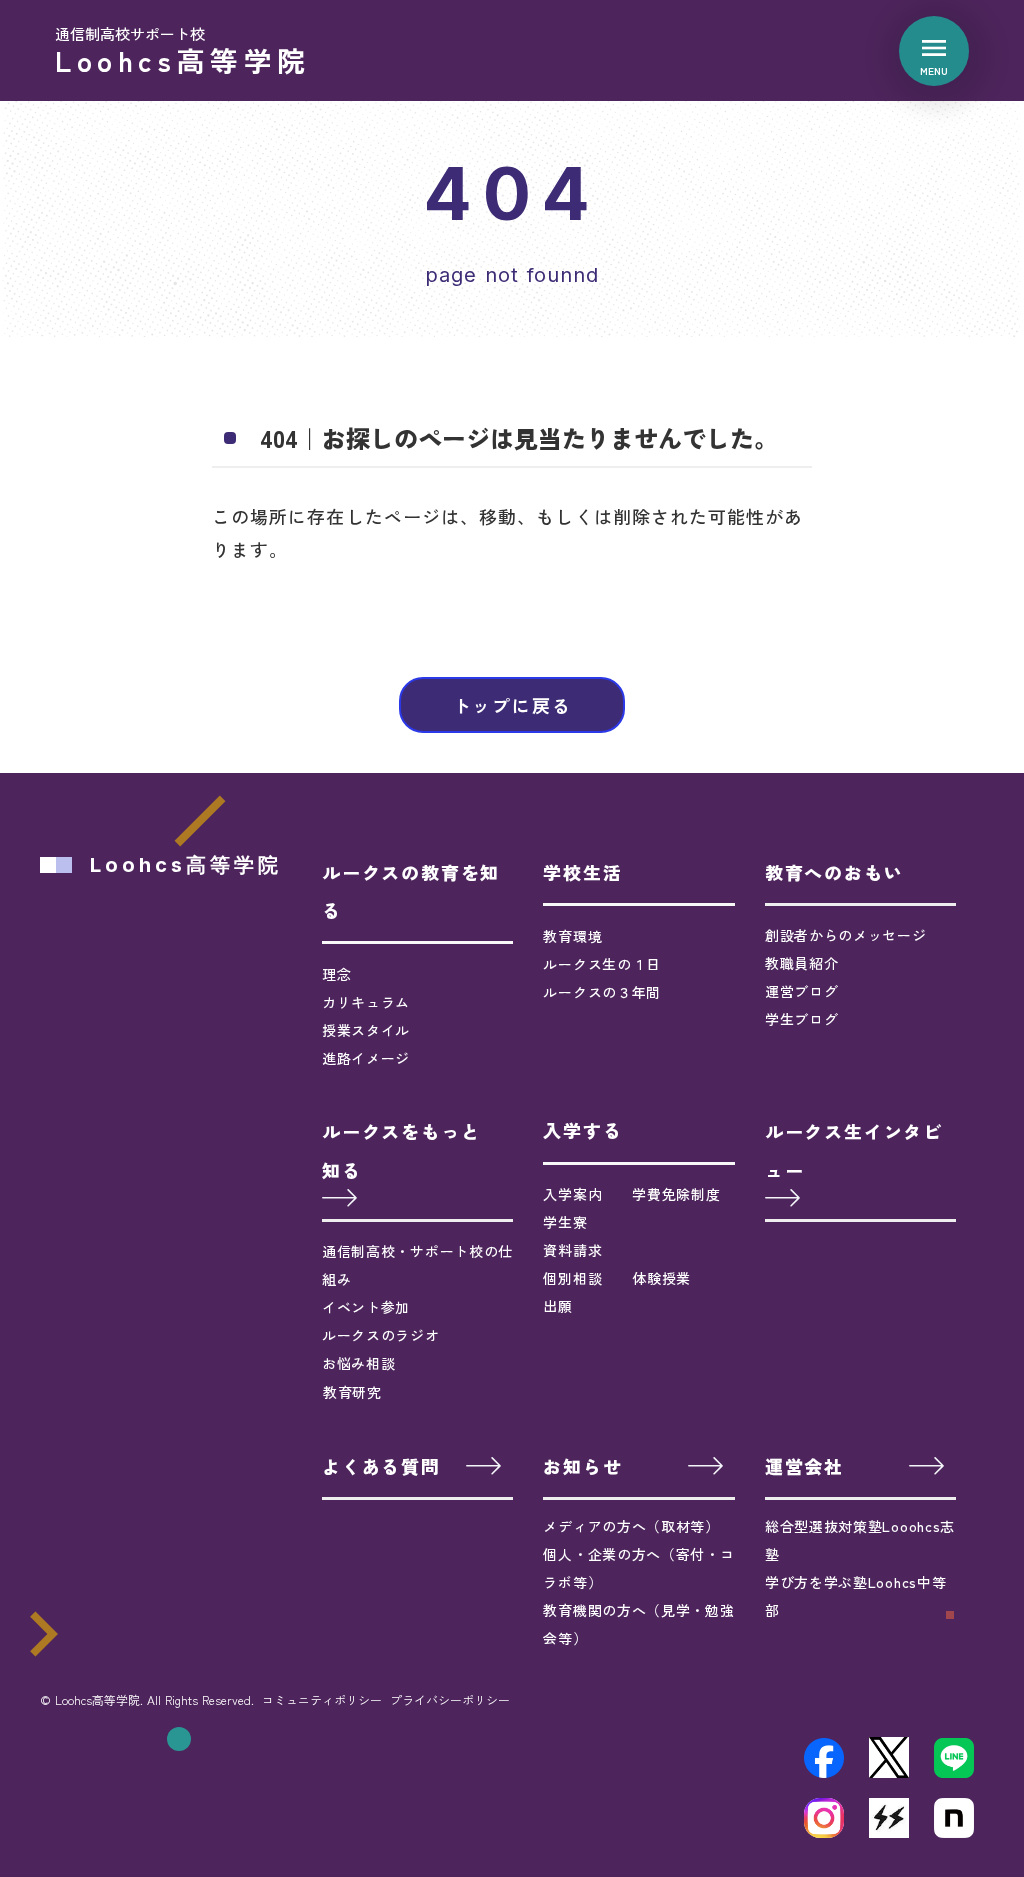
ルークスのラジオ (381, 1335)
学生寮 (565, 1222)
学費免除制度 (676, 1194)
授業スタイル (366, 1030)
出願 (557, 1306)
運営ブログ (802, 991)
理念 (336, 974)
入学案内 (572, 1194)
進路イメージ (366, 1058)
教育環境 (572, 936)
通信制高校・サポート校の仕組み (417, 1265)
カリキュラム (366, 1002)
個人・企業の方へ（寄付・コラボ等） (638, 1568)
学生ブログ (802, 1019)
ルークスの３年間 (602, 992)
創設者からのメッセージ (846, 935)
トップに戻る (512, 705)
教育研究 (352, 1392)
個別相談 (572, 1278)
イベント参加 (366, 1307)
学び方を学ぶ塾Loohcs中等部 (856, 1596)
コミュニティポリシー (322, 1700)
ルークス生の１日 (602, 964)
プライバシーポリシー (450, 1700)
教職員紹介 (802, 963)
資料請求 (572, 1250)
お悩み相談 (359, 1363)
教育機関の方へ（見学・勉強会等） (638, 1624)
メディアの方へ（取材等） (631, 1526)
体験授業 (661, 1278)
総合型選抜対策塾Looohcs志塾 (860, 1540)
